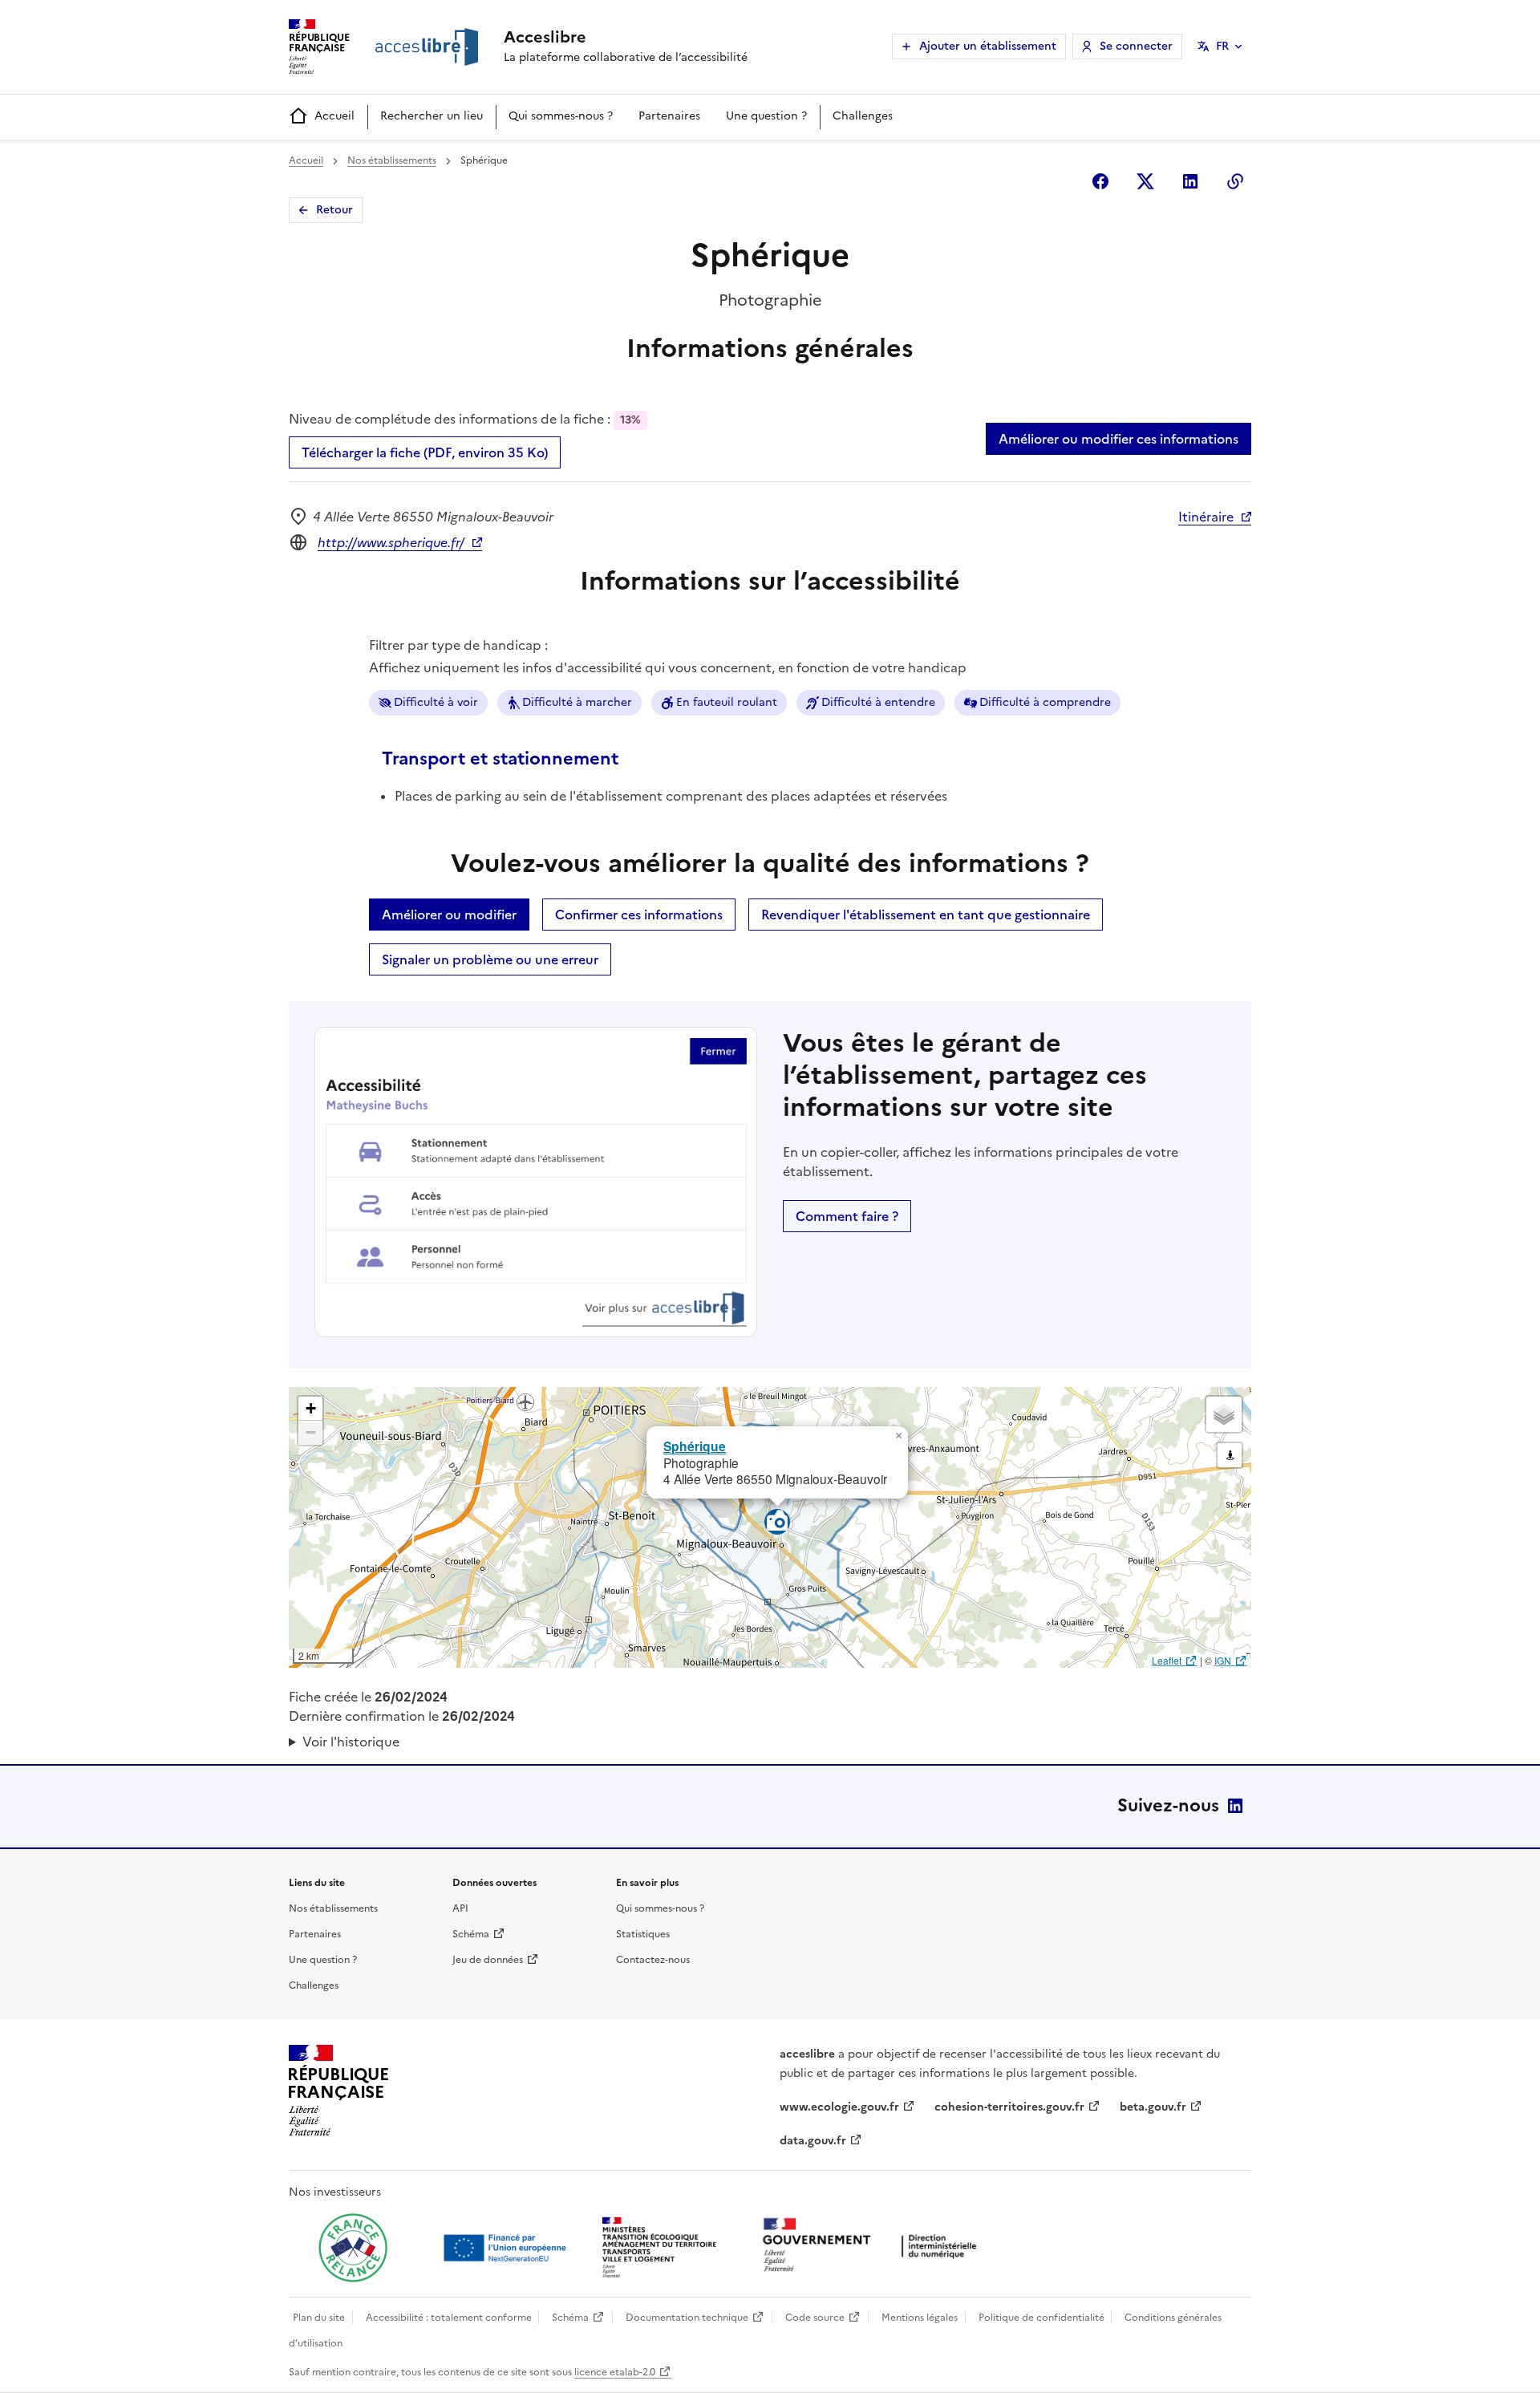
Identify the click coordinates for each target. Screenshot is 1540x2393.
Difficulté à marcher (577, 702)
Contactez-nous (653, 1960)
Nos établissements (392, 160)
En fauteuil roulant (727, 702)
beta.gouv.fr (1153, 2107)
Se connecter (1136, 46)
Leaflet (1167, 1660)
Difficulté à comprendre (1045, 702)
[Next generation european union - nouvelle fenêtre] (507, 2248)
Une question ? (766, 116)
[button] (898, 1436)
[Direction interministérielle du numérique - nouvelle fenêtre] (873, 2247)
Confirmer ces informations (639, 915)
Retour (334, 210)
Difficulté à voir (436, 702)
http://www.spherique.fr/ (391, 542)
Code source (815, 2318)
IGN (1223, 1660)
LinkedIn (1235, 1806)
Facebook (1100, 181)
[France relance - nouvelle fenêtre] (353, 2248)
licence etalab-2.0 (615, 2372)
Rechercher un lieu (432, 116)
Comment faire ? (847, 1216)
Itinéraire (1206, 517)
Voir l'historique (351, 1742)
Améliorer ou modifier (449, 915)
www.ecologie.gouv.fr (839, 2107)
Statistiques (643, 1934)
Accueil (334, 116)
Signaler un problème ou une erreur (490, 959)
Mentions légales (920, 2318)
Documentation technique (687, 2318)
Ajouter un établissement (988, 46)
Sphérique (695, 1446)
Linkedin (1190, 181)
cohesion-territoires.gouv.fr (1009, 2107)
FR (1222, 46)
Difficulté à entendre (878, 702)
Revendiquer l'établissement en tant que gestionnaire (926, 915)
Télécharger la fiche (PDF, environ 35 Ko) (425, 452)
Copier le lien (1235, 181)
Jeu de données (488, 1960)
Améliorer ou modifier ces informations (1119, 439)
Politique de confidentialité (1042, 2318)
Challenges (863, 116)
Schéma (471, 1934)
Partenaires (669, 116)
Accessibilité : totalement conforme (449, 2318)
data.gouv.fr (813, 2141)
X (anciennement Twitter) (1145, 181)
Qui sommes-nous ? (561, 116)
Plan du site (319, 2318)
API (460, 1908)
